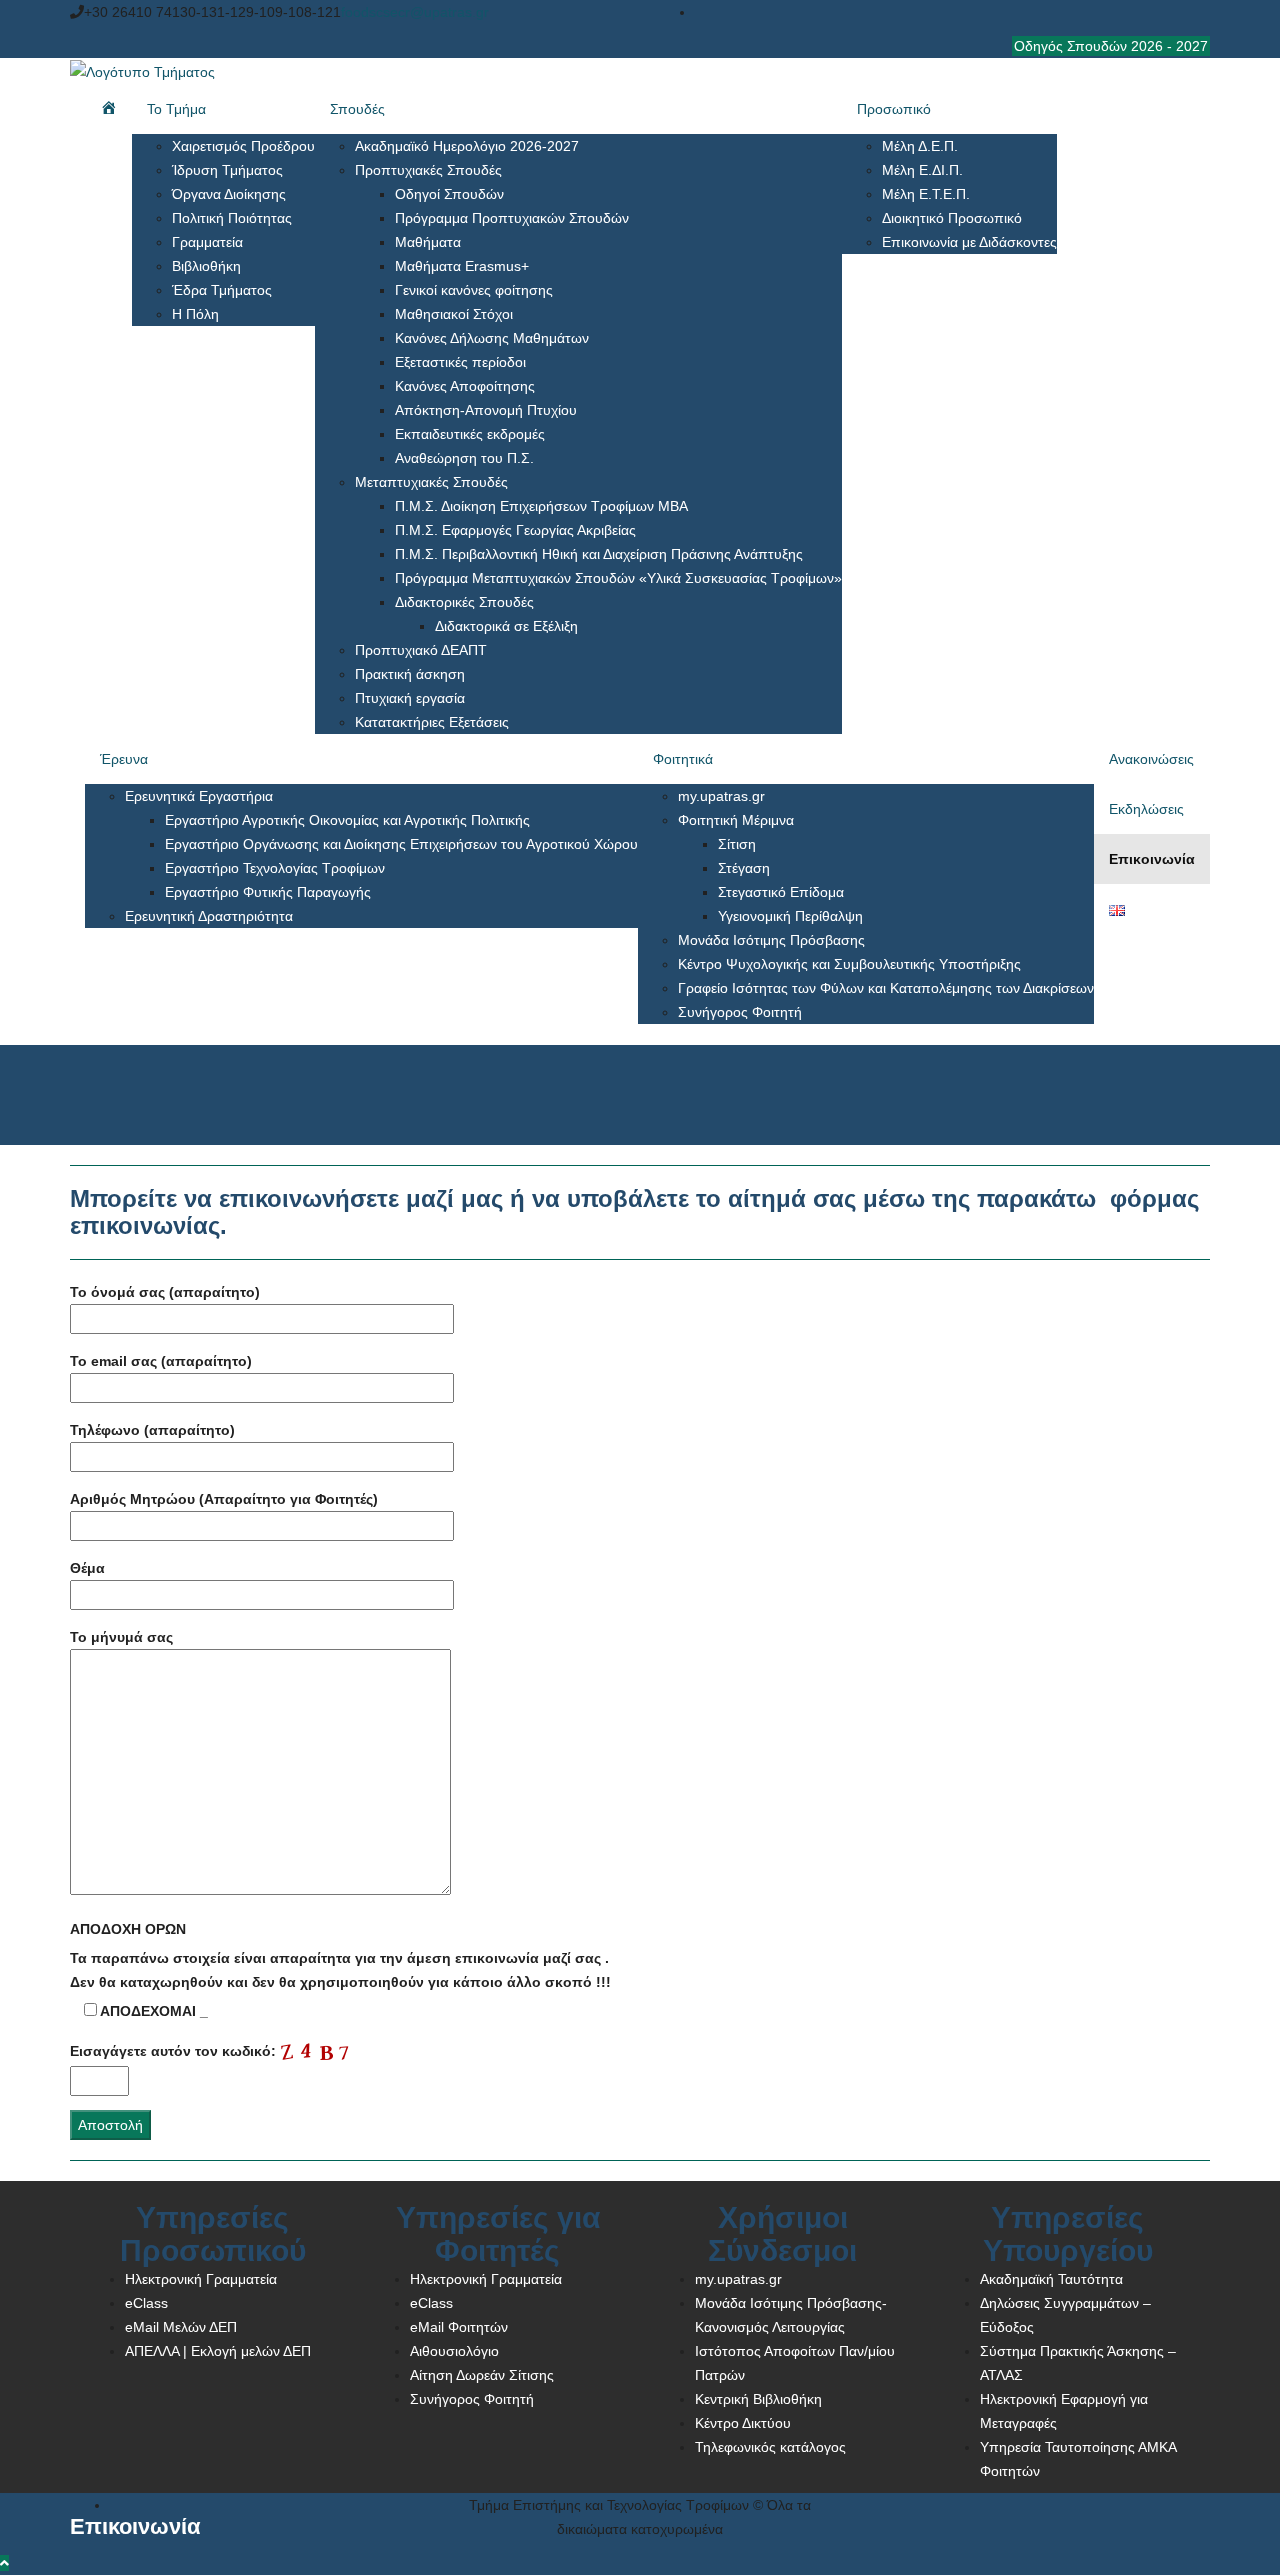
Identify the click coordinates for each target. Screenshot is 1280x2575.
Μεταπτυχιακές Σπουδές (431, 482)
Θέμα (87, 1568)
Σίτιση (737, 844)
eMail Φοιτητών (459, 2327)
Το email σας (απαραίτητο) (161, 1361)
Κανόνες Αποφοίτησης (465, 386)
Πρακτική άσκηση (410, 674)
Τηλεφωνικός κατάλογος (770, 2447)
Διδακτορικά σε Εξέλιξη (506, 626)
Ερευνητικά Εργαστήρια (199, 796)
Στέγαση (744, 868)
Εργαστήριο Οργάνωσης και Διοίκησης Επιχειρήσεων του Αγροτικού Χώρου (401, 844)
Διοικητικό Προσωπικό (952, 218)
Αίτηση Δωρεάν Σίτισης (482, 2375)
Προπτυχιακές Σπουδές (428, 170)
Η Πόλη (195, 314)
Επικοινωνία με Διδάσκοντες (969, 242)
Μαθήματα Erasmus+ (462, 266)
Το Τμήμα (176, 109)
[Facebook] (1203, 12)
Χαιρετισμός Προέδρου (243, 146)
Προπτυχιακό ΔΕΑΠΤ (421, 650)
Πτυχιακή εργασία (410, 698)
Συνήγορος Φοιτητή (740, 1012)
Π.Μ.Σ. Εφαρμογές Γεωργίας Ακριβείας (515, 530)
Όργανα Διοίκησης (229, 194)
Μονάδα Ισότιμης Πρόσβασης (771, 940)
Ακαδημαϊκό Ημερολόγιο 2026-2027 (467, 146)
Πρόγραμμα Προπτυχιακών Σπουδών (512, 218)
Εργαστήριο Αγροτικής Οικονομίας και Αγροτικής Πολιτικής (347, 820)
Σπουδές (357, 109)
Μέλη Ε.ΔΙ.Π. (922, 170)
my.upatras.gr (721, 796)
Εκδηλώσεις (1146, 809)
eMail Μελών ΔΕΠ (181, 2327)
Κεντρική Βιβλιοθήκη (758, 2399)
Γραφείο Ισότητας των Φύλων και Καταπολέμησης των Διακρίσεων (886, 988)
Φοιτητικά (683, 759)
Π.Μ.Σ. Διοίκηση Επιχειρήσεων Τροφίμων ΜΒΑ (541, 506)
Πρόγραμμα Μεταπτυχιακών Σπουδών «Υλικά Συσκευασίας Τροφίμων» (618, 578)
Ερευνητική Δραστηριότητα (209, 916)
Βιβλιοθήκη (206, 266)
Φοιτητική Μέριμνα (736, 820)
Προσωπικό (894, 109)
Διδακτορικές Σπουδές (464, 602)
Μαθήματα (428, 242)
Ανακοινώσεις (1151, 759)
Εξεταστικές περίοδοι (460, 362)
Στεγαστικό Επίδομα (781, 892)
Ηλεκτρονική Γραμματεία (201, 2279)
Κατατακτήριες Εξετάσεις (432, 722)
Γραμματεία (207, 242)
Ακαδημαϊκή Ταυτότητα (1051, 2279)
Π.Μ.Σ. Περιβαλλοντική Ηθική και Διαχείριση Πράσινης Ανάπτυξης (599, 554)
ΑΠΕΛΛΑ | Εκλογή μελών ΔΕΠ (218, 2351)
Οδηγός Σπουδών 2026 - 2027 (1111, 46)
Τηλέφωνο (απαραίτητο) (152, 1430)
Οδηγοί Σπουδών (449, 194)
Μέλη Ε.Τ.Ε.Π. (926, 194)
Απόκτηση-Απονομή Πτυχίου (486, 410)
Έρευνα (124, 759)
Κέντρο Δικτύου (743, 2423)
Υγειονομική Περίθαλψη (790, 916)
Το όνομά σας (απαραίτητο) (165, 1292)
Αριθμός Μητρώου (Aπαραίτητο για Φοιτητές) (224, 1499)
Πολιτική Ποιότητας (232, 218)
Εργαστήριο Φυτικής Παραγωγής (268, 892)
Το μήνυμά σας (121, 1637)
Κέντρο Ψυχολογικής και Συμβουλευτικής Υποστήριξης (849, 964)
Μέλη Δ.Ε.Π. (920, 146)
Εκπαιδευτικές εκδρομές (470, 434)
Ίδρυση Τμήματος (227, 170)
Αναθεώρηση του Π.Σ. (464, 458)
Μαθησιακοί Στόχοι (454, 314)
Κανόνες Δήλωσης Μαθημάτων (492, 338)
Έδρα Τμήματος (222, 290)
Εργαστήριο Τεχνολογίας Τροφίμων (275, 868)
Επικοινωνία (1152, 859)
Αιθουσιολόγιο (454, 2351)
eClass (146, 2303)
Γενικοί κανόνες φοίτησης (474, 290)
